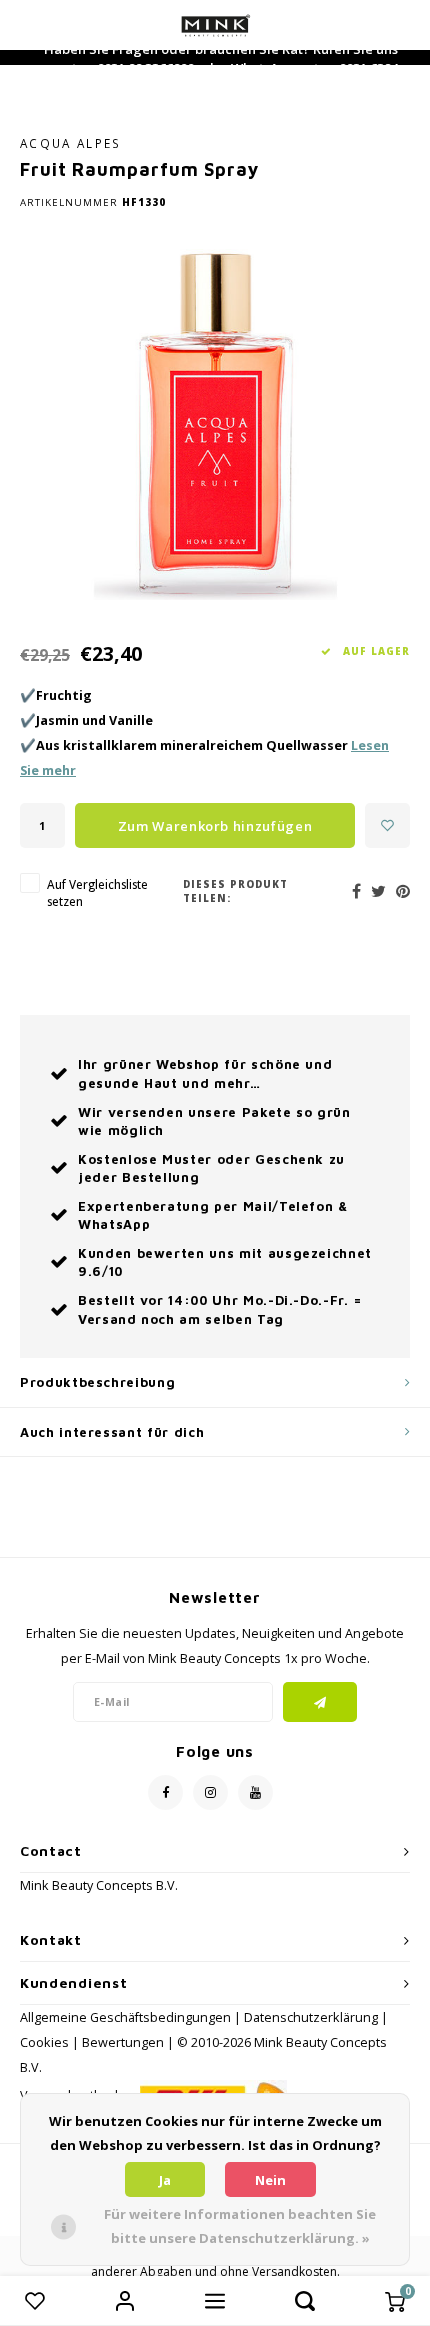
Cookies (44, 2042)
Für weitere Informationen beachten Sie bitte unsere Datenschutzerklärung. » (240, 2226)
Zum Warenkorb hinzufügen (215, 826)
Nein (270, 2180)
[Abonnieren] (320, 1702)
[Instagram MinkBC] (210, 1792)
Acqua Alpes (71, 143)
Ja (165, 2180)
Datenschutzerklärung (311, 2017)
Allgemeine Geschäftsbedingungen (125, 2017)
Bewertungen (123, 2042)
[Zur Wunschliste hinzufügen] (387, 825)
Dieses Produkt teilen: (235, 891)
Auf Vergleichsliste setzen (97, 892)
